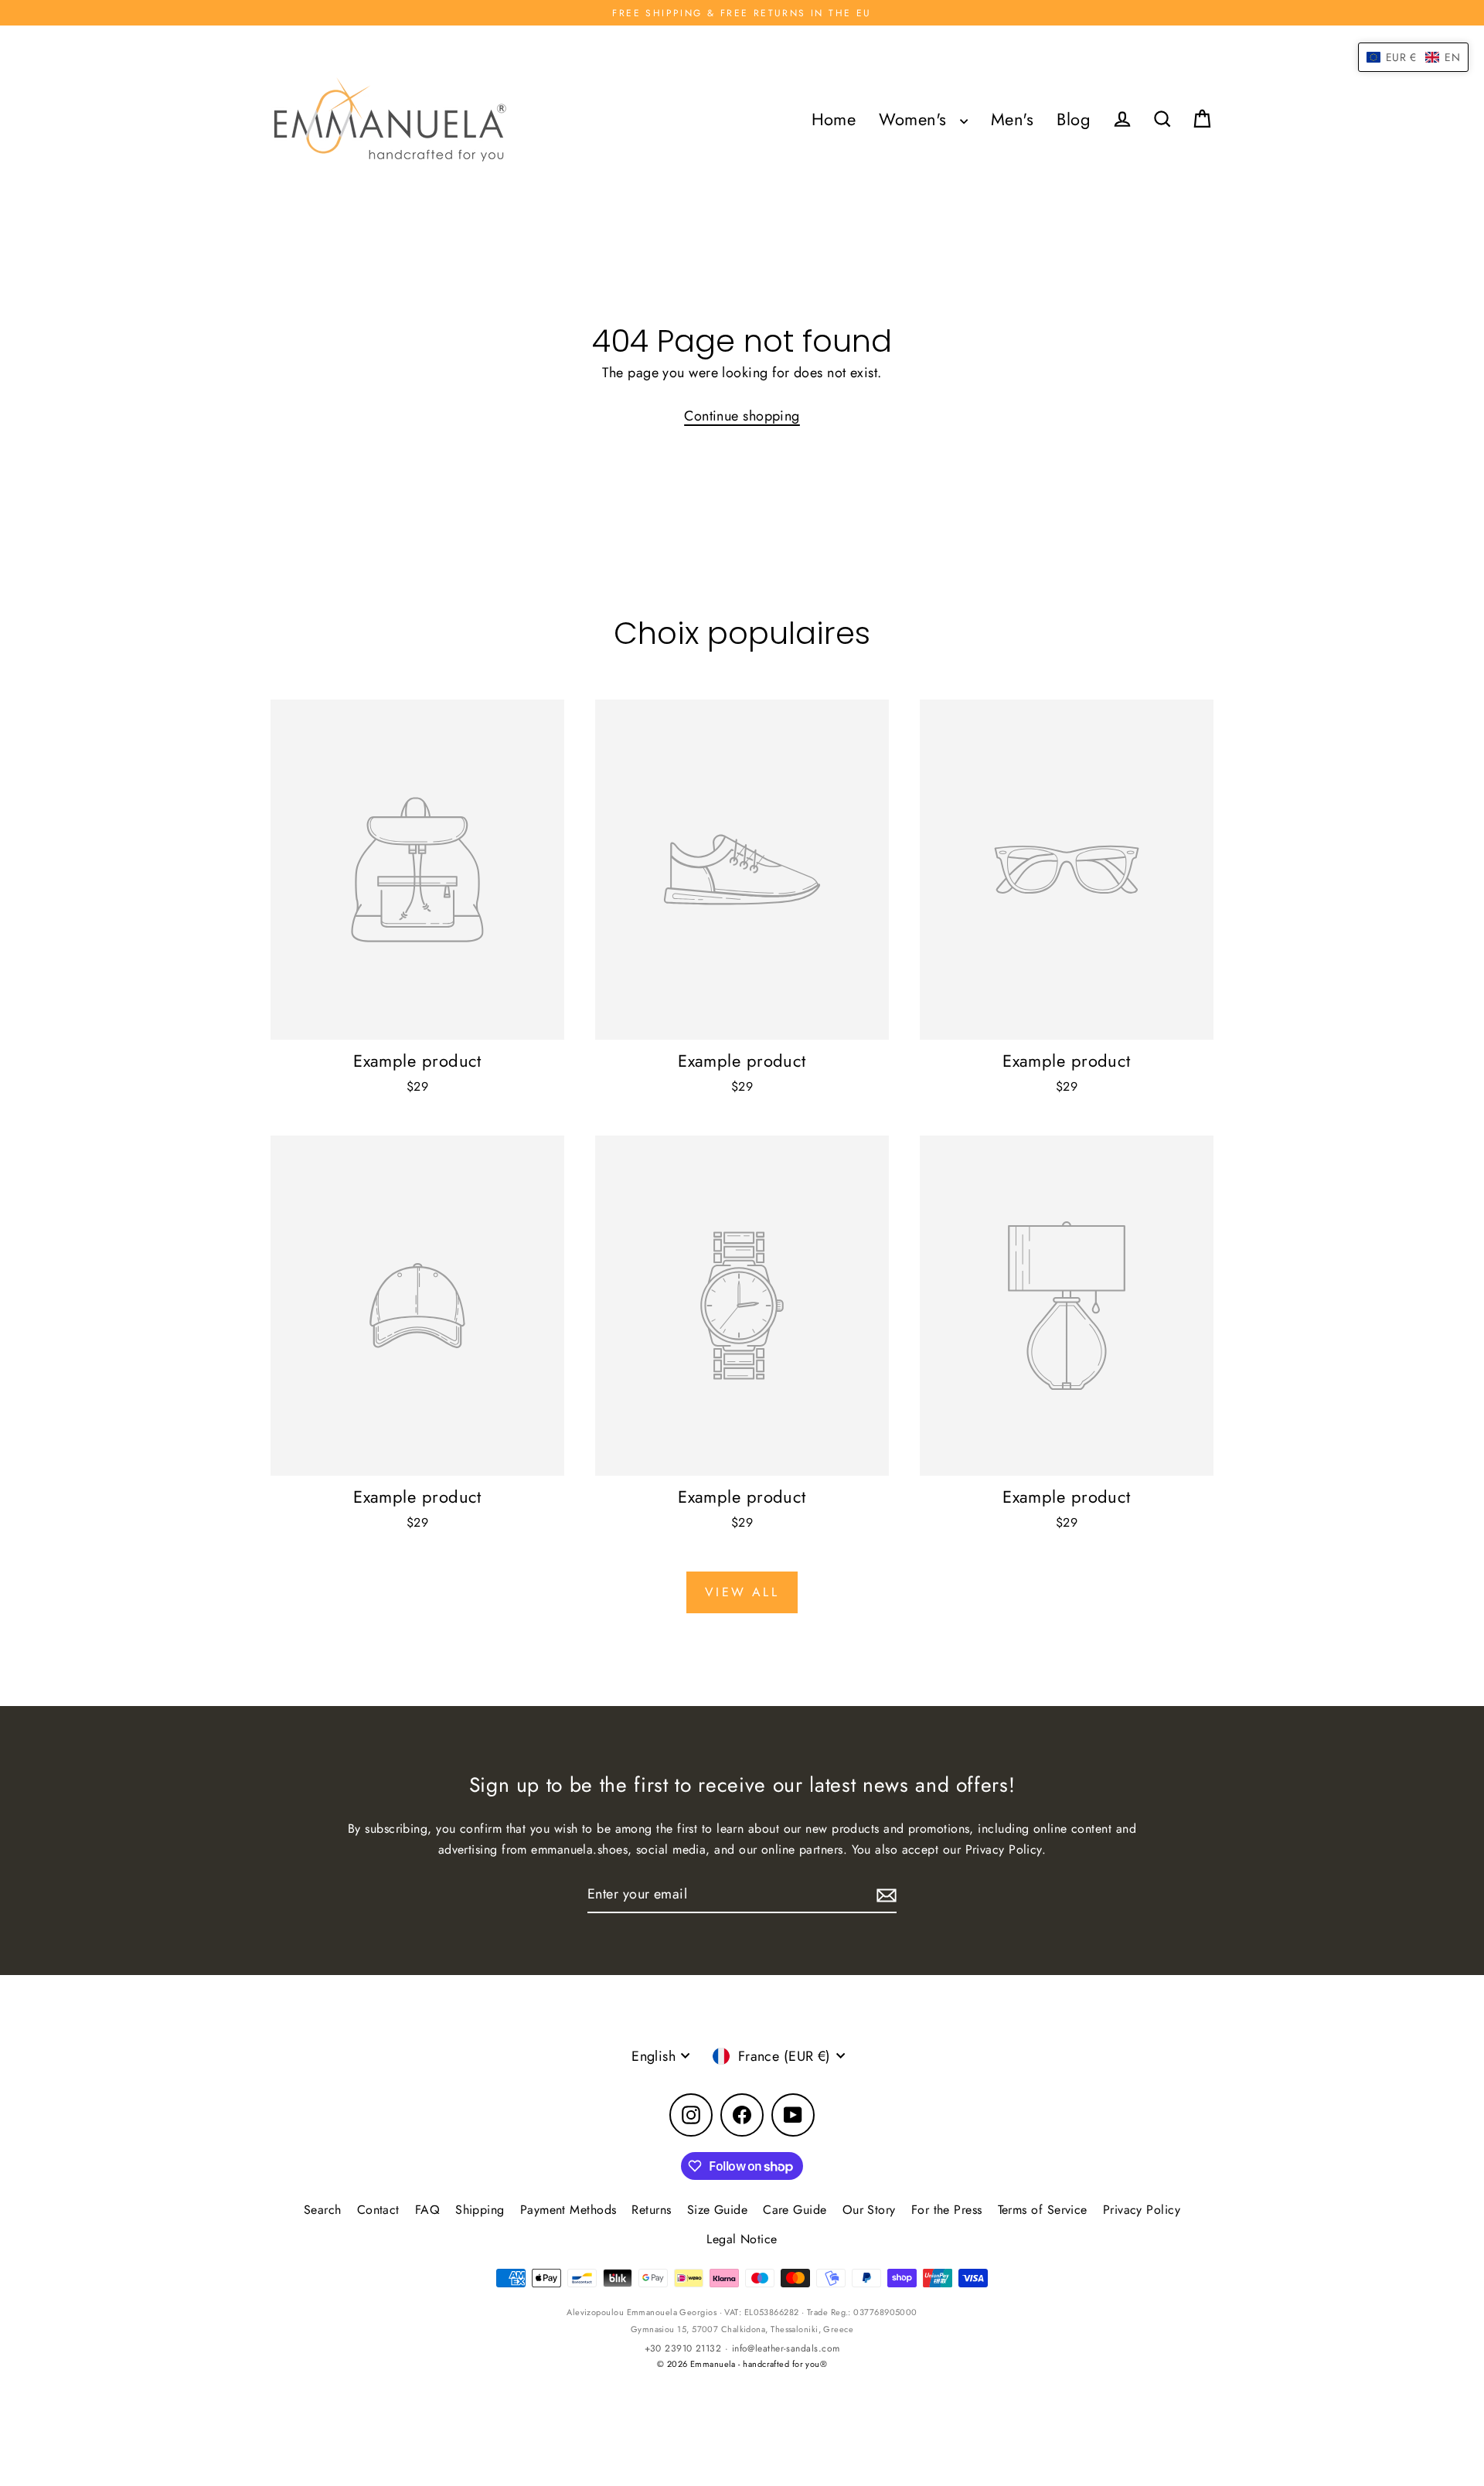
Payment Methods (568, 2210)
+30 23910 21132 (683, 2348)
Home (834, 119)
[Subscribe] (884, 1895)
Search (323, 2210)
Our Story (869, 2210)
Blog (1074, 119)
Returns (651, 2210)
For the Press (947, 2210)
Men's (1012, 119)
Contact (378, 2210)
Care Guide (795, 2210)
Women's (916, 119)
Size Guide (718, 2210)
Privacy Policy (1142, 2210)
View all (742, 1592)
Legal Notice (742, 2239)
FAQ (427, 2210)
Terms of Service (1043, 2210)
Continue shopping (742, 416)
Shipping (480, 2210)
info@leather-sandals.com (786, 2348)
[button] (1413, 57)
